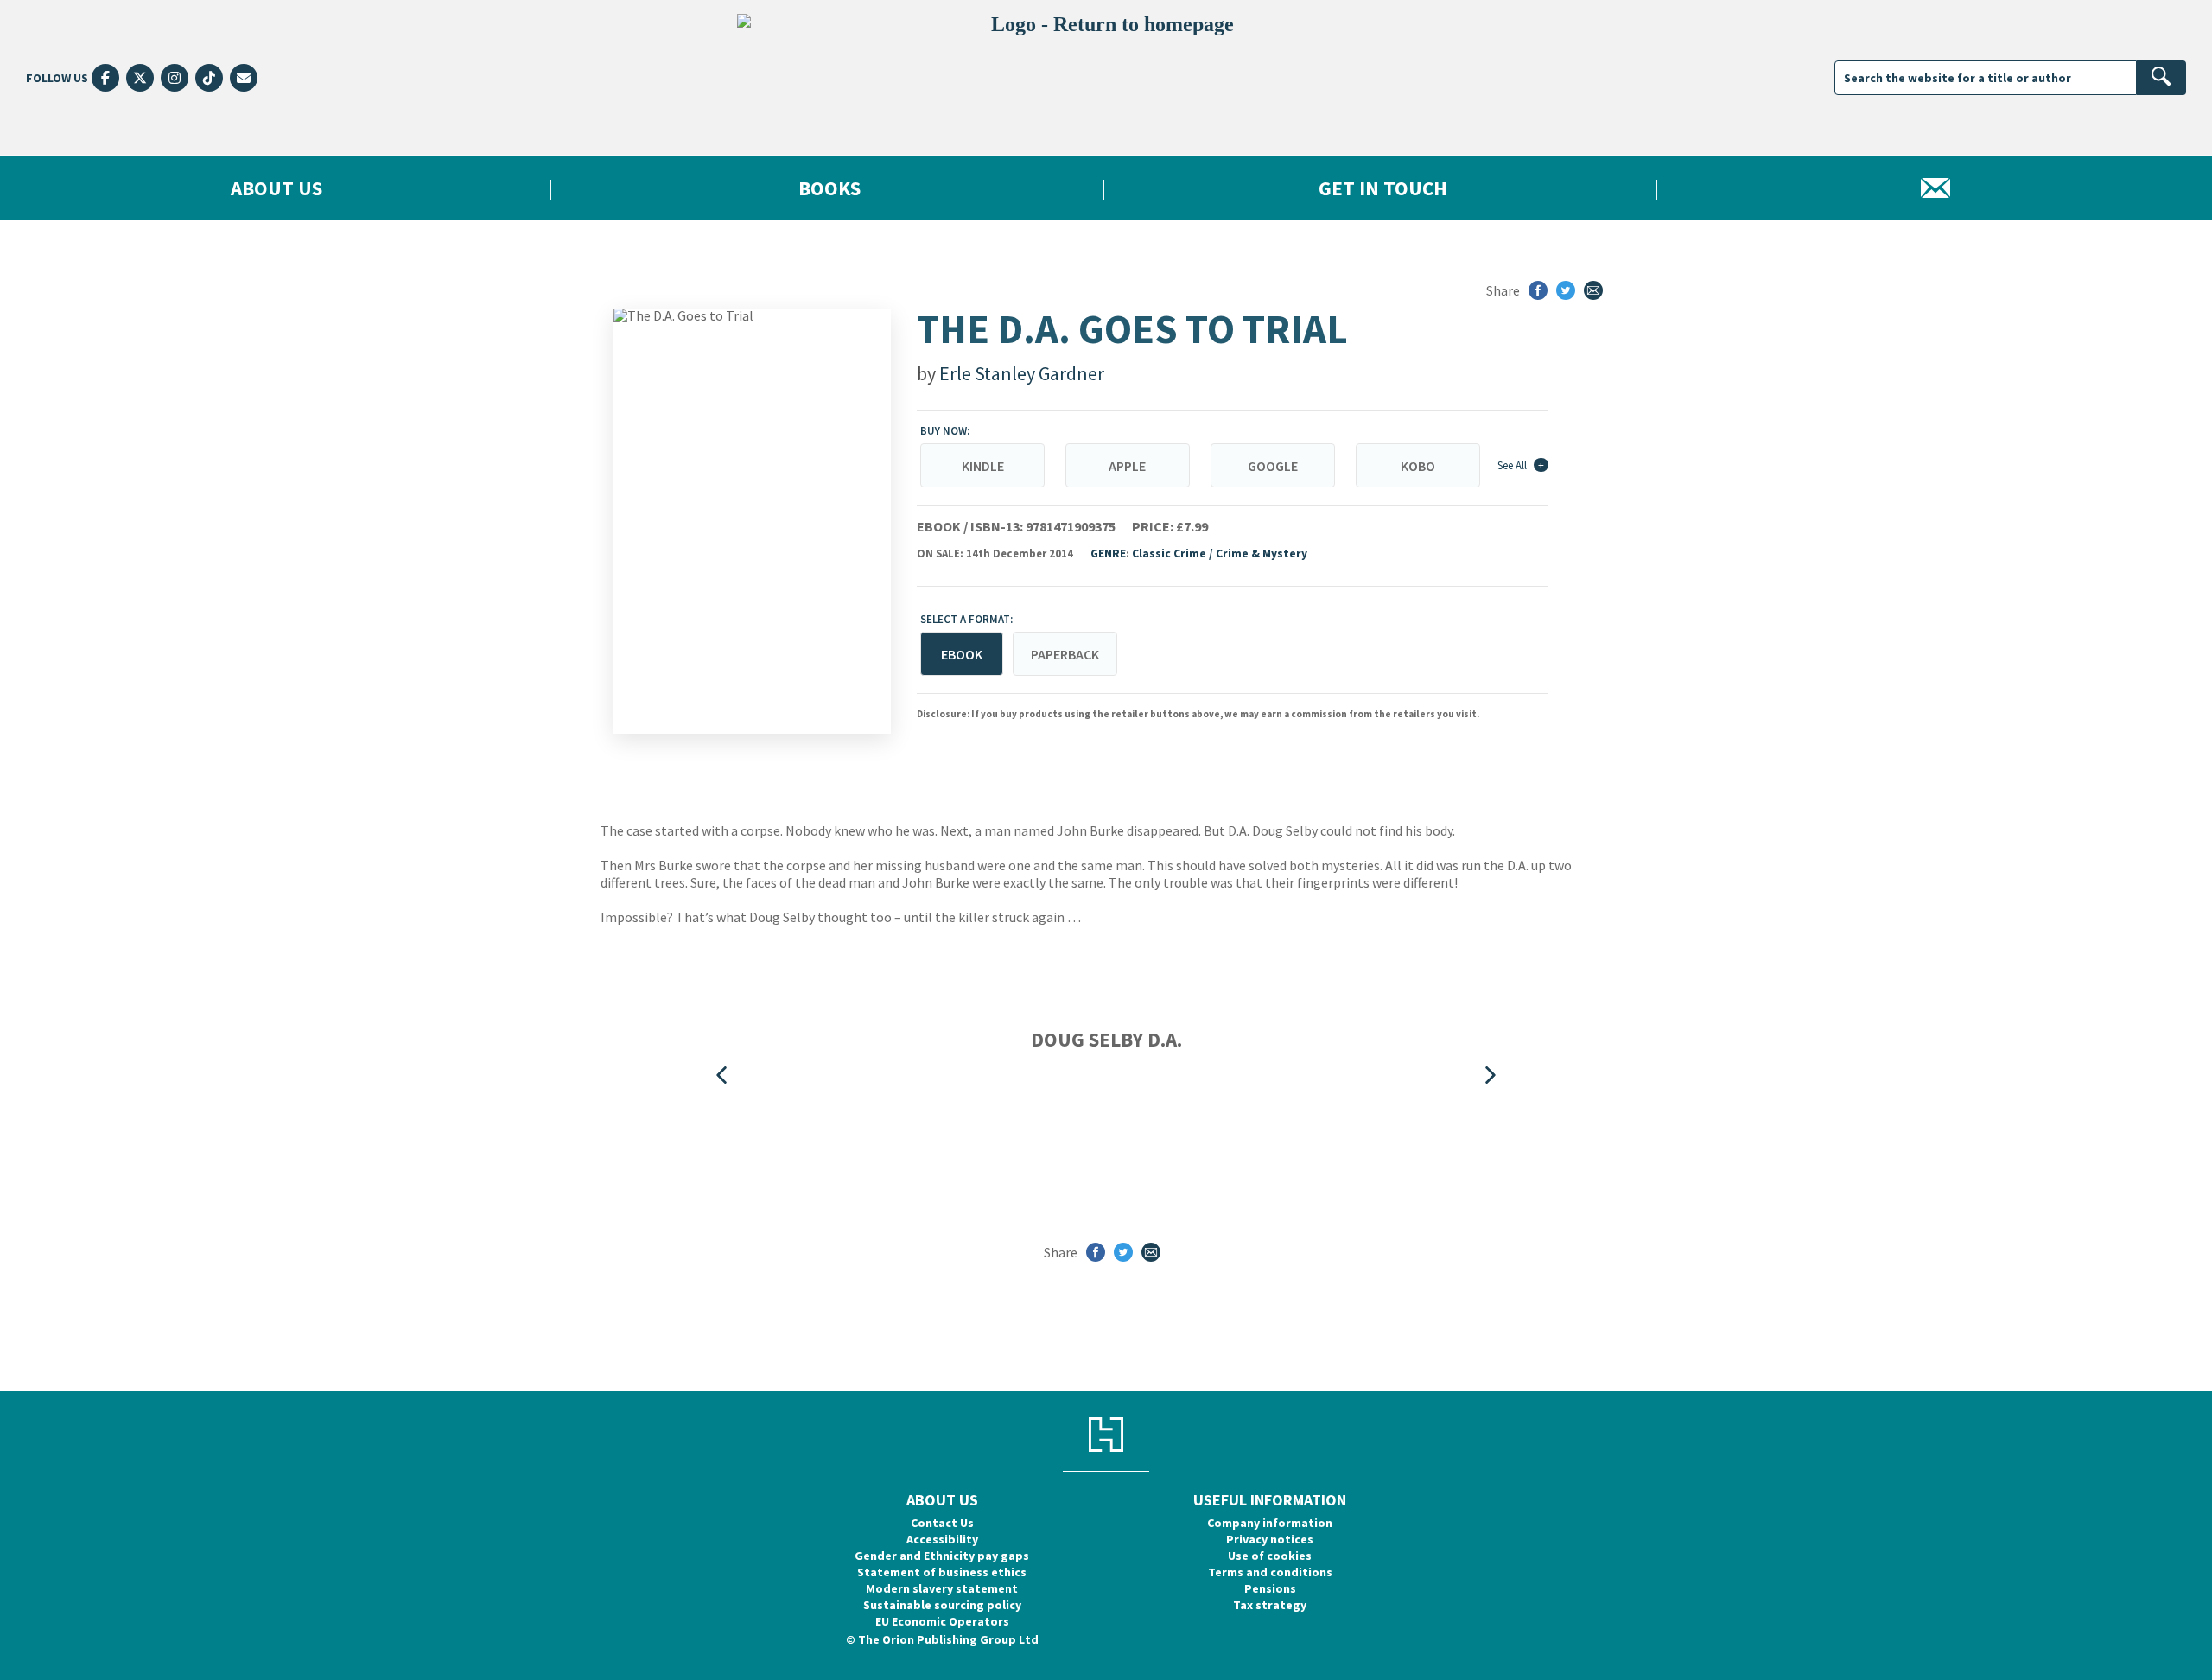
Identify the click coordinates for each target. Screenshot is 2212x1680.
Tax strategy (1270, 1605)
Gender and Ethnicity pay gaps (942, 1556)
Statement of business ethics (942, 1572)
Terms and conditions (1270, 1572)
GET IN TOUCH (1383, 188)
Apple (1127, 466)
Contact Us (942, 1523)
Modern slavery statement (942, 1588)
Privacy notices (1270, 1539)
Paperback (1065, 654)
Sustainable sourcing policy (942, 1605)
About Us (276, 188)
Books (829, 188)
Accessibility (942, 1539)
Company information (1270, 1523)
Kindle (983, 466)
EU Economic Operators (942, 1621)
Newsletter (1935, 188)
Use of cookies (1270, 1556)
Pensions (1270, 1588)
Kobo (1418, 466)
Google (1273, 466)
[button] (721, 1075)
